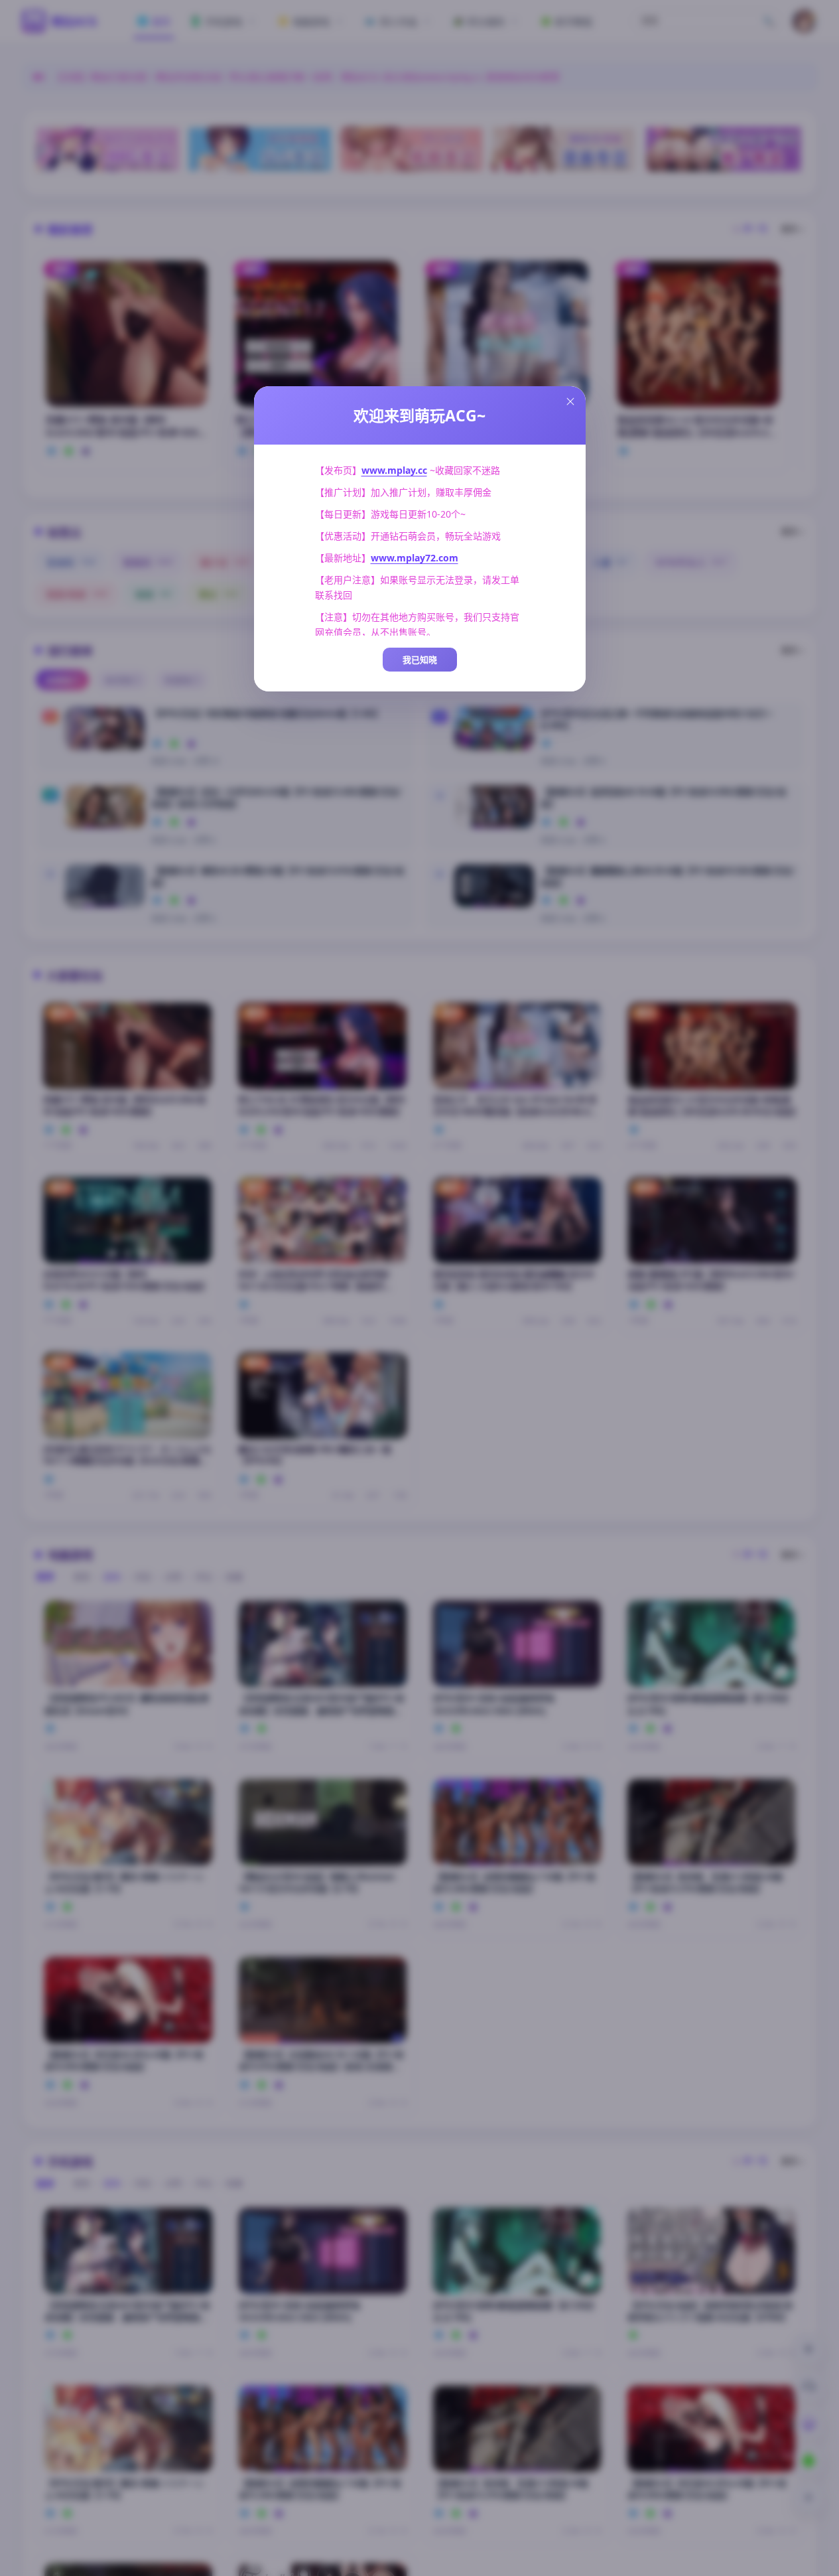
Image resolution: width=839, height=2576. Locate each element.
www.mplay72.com (415, 558)
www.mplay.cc (394, 470)
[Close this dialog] (570, 401)
